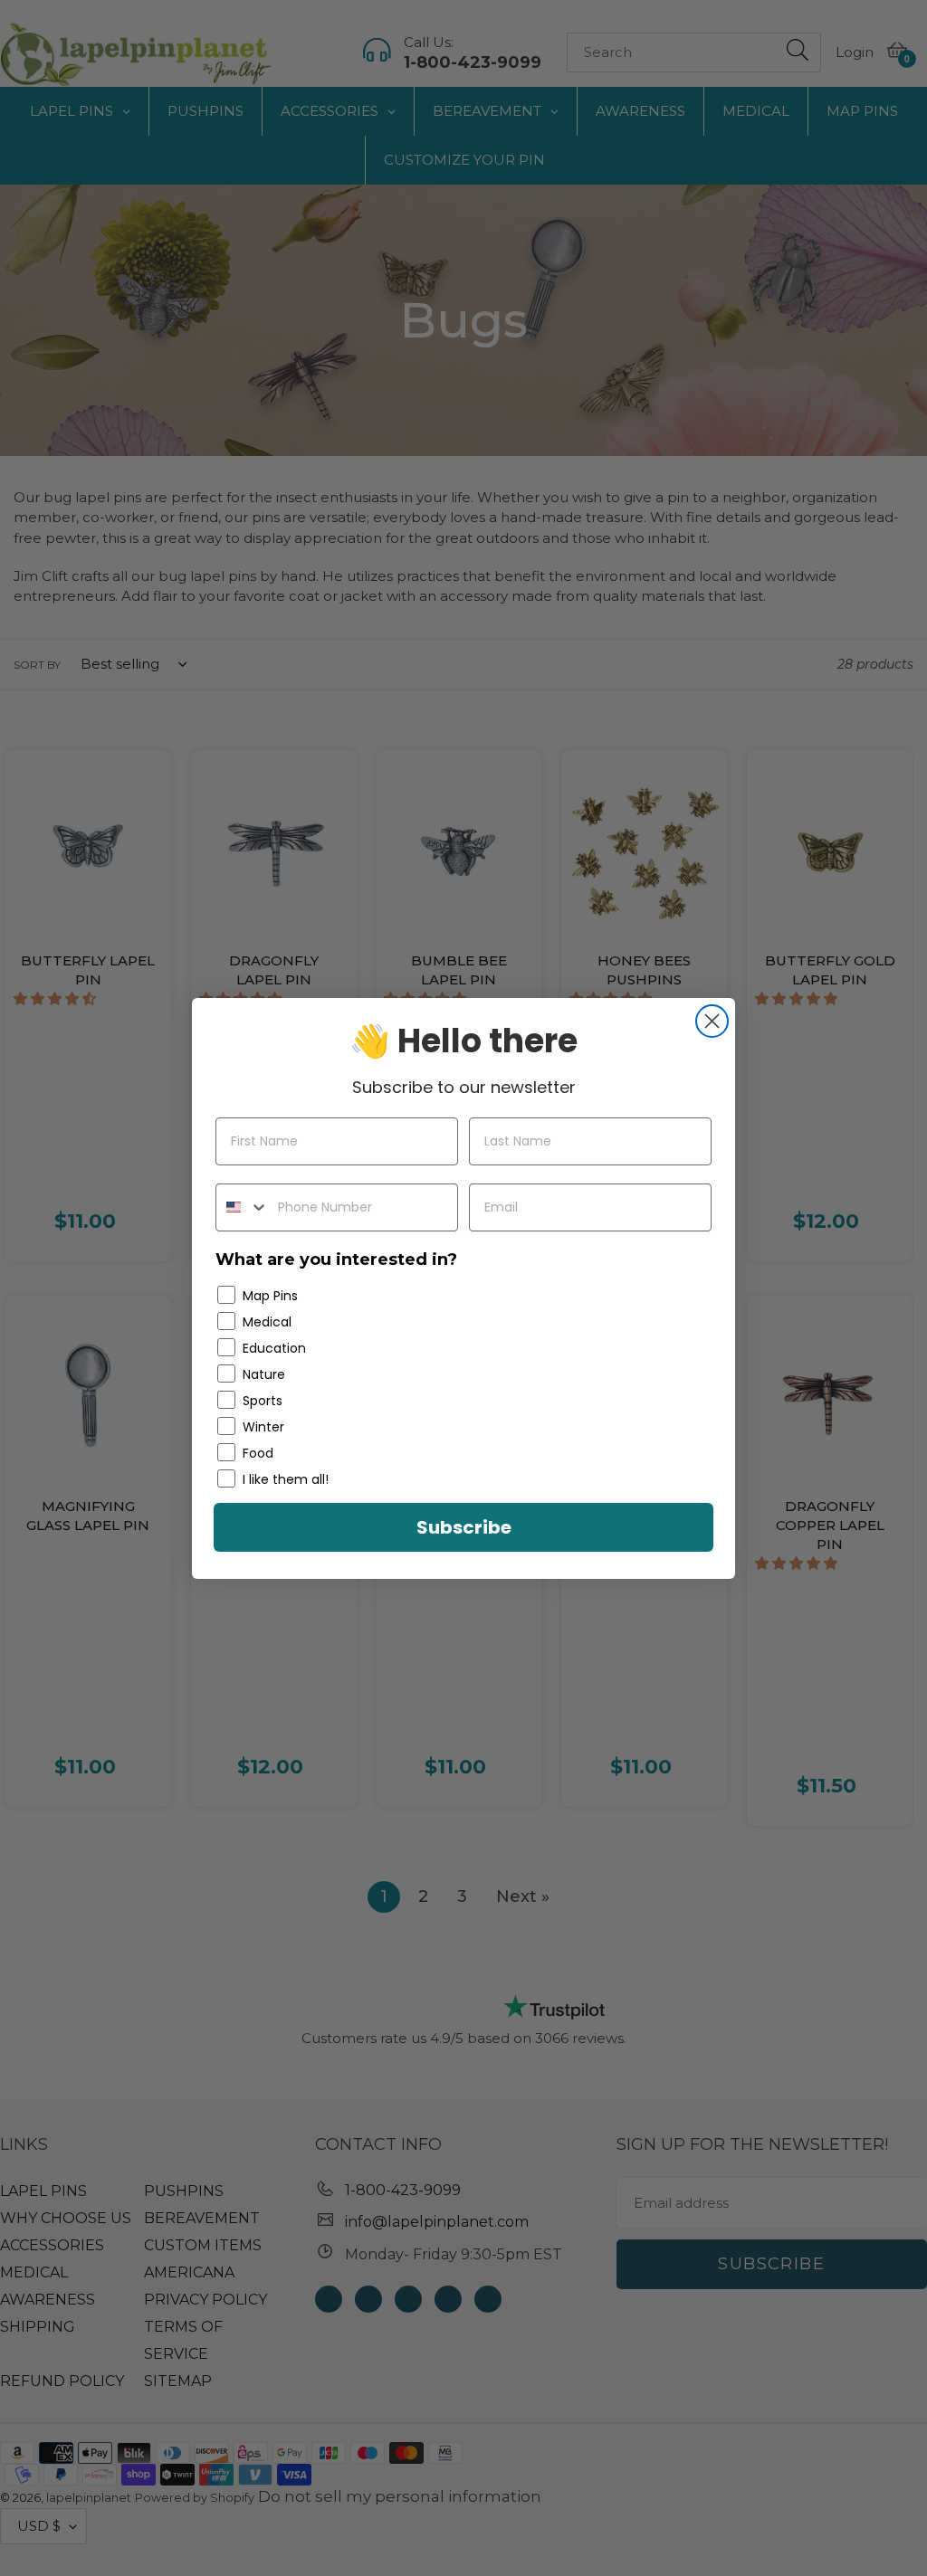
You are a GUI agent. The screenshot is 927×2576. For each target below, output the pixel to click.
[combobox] (243, 1207)
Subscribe (464, 1527)
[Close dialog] (712, 1021)
